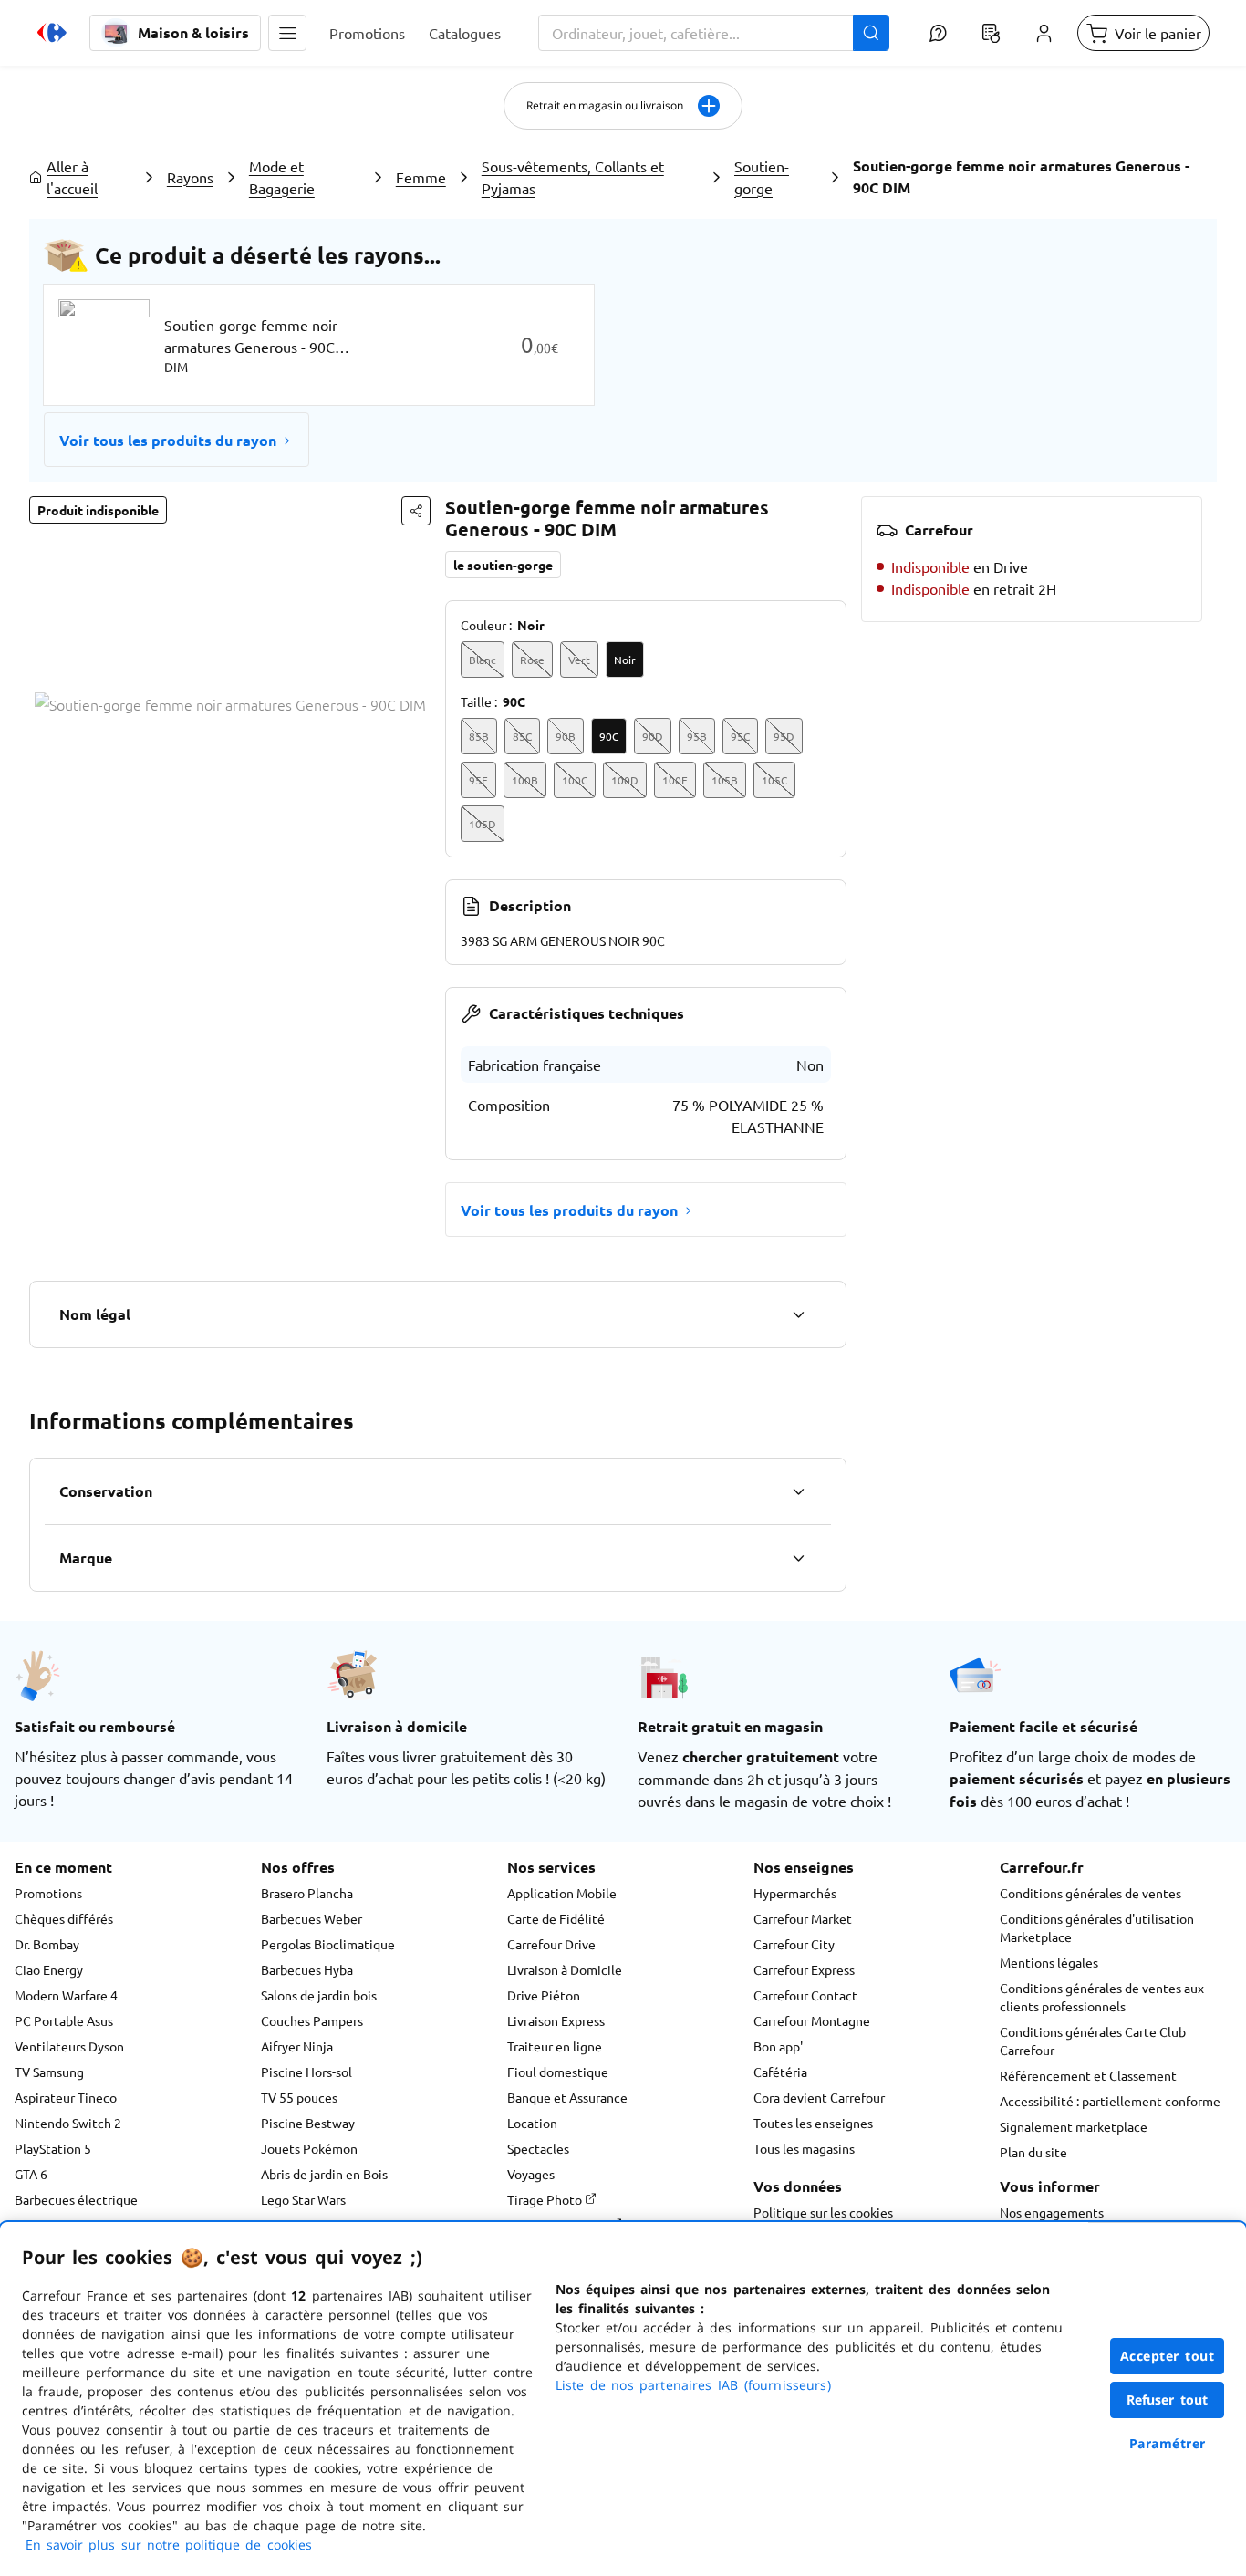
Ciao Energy (49, 1969)
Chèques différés (64, 1918)
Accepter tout (1168, 2356)
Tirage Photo (546, 2199)
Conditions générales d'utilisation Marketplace (1097, 1927)
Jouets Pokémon (309, 2148)
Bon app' (778, 2046)
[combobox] (714, 33)
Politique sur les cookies (823, 2212)
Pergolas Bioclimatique (328, 1944)
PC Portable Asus (64, 2020)
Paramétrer (1168, 2443)
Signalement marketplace (1074, 2126)
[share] (416, 511)
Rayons (190, 177)
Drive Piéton (544, 1995)
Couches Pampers (312, 2020)
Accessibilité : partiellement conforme (1110, 2101)
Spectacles (538, 2148)
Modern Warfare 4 (66, 1995)
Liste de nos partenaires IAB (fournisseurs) (693, 2385)
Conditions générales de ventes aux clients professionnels (1102, 1997)
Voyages (531, 2174)
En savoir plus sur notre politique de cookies (169, 2545)
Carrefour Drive (551, 1944)
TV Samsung (49, 2072)
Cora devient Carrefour (819, 2097)
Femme (421, 177)
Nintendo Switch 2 (68, 2123)
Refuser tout (1168, 2399)
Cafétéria (780, 2072)
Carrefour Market (803, 1918)
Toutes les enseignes (813, 2123)
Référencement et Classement (1088, 2075)
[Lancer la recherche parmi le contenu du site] (871, 33)
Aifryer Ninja (297, 2046)
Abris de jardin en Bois (324, 2174)
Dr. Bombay (47, 1944)
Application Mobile (562, 1893)
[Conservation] (798, 1491)
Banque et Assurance (567, 2097)
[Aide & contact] (938, 33)
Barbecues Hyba (307, 1969)
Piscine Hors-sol (306, 2072)
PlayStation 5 (53, 2148)
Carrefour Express (804, 1969)
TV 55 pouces (299, 2097)
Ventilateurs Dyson (69, 2046)
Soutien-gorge (762, 177)
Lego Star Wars (303, 2199)
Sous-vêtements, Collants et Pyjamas (573, 177)
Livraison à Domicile (565, 1969)
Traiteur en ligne (555, 2046)
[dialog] (623, 2399)
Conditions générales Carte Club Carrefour (1093, 2041)
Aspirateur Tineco (66, 2097)
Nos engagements (1052, 2212)
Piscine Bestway (308, 2123)
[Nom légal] (798, 1314)
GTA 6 (31, 2174)
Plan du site (1033, 2152)
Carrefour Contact (805, 1995)
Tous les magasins (804, 2148)
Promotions (48, 1893)
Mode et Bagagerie (282, 177)
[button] (287, 33)
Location (532, 2123)
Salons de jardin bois (319, 1995)
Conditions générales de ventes (1090, 1893)
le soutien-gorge (503, 565)
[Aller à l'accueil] (52, 33)
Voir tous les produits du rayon (168, 440)
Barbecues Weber (311, 1918)
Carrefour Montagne (812, 2020)
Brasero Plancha (307, 1893)
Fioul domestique (558, 2072)
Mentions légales (1049, 1962)
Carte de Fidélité (556, 1918)
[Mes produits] (991, 33)
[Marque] (798, 1558)
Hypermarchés (795, 1893)
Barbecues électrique (76, 2199)
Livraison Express (556, 2020)
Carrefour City (794, 1944)
